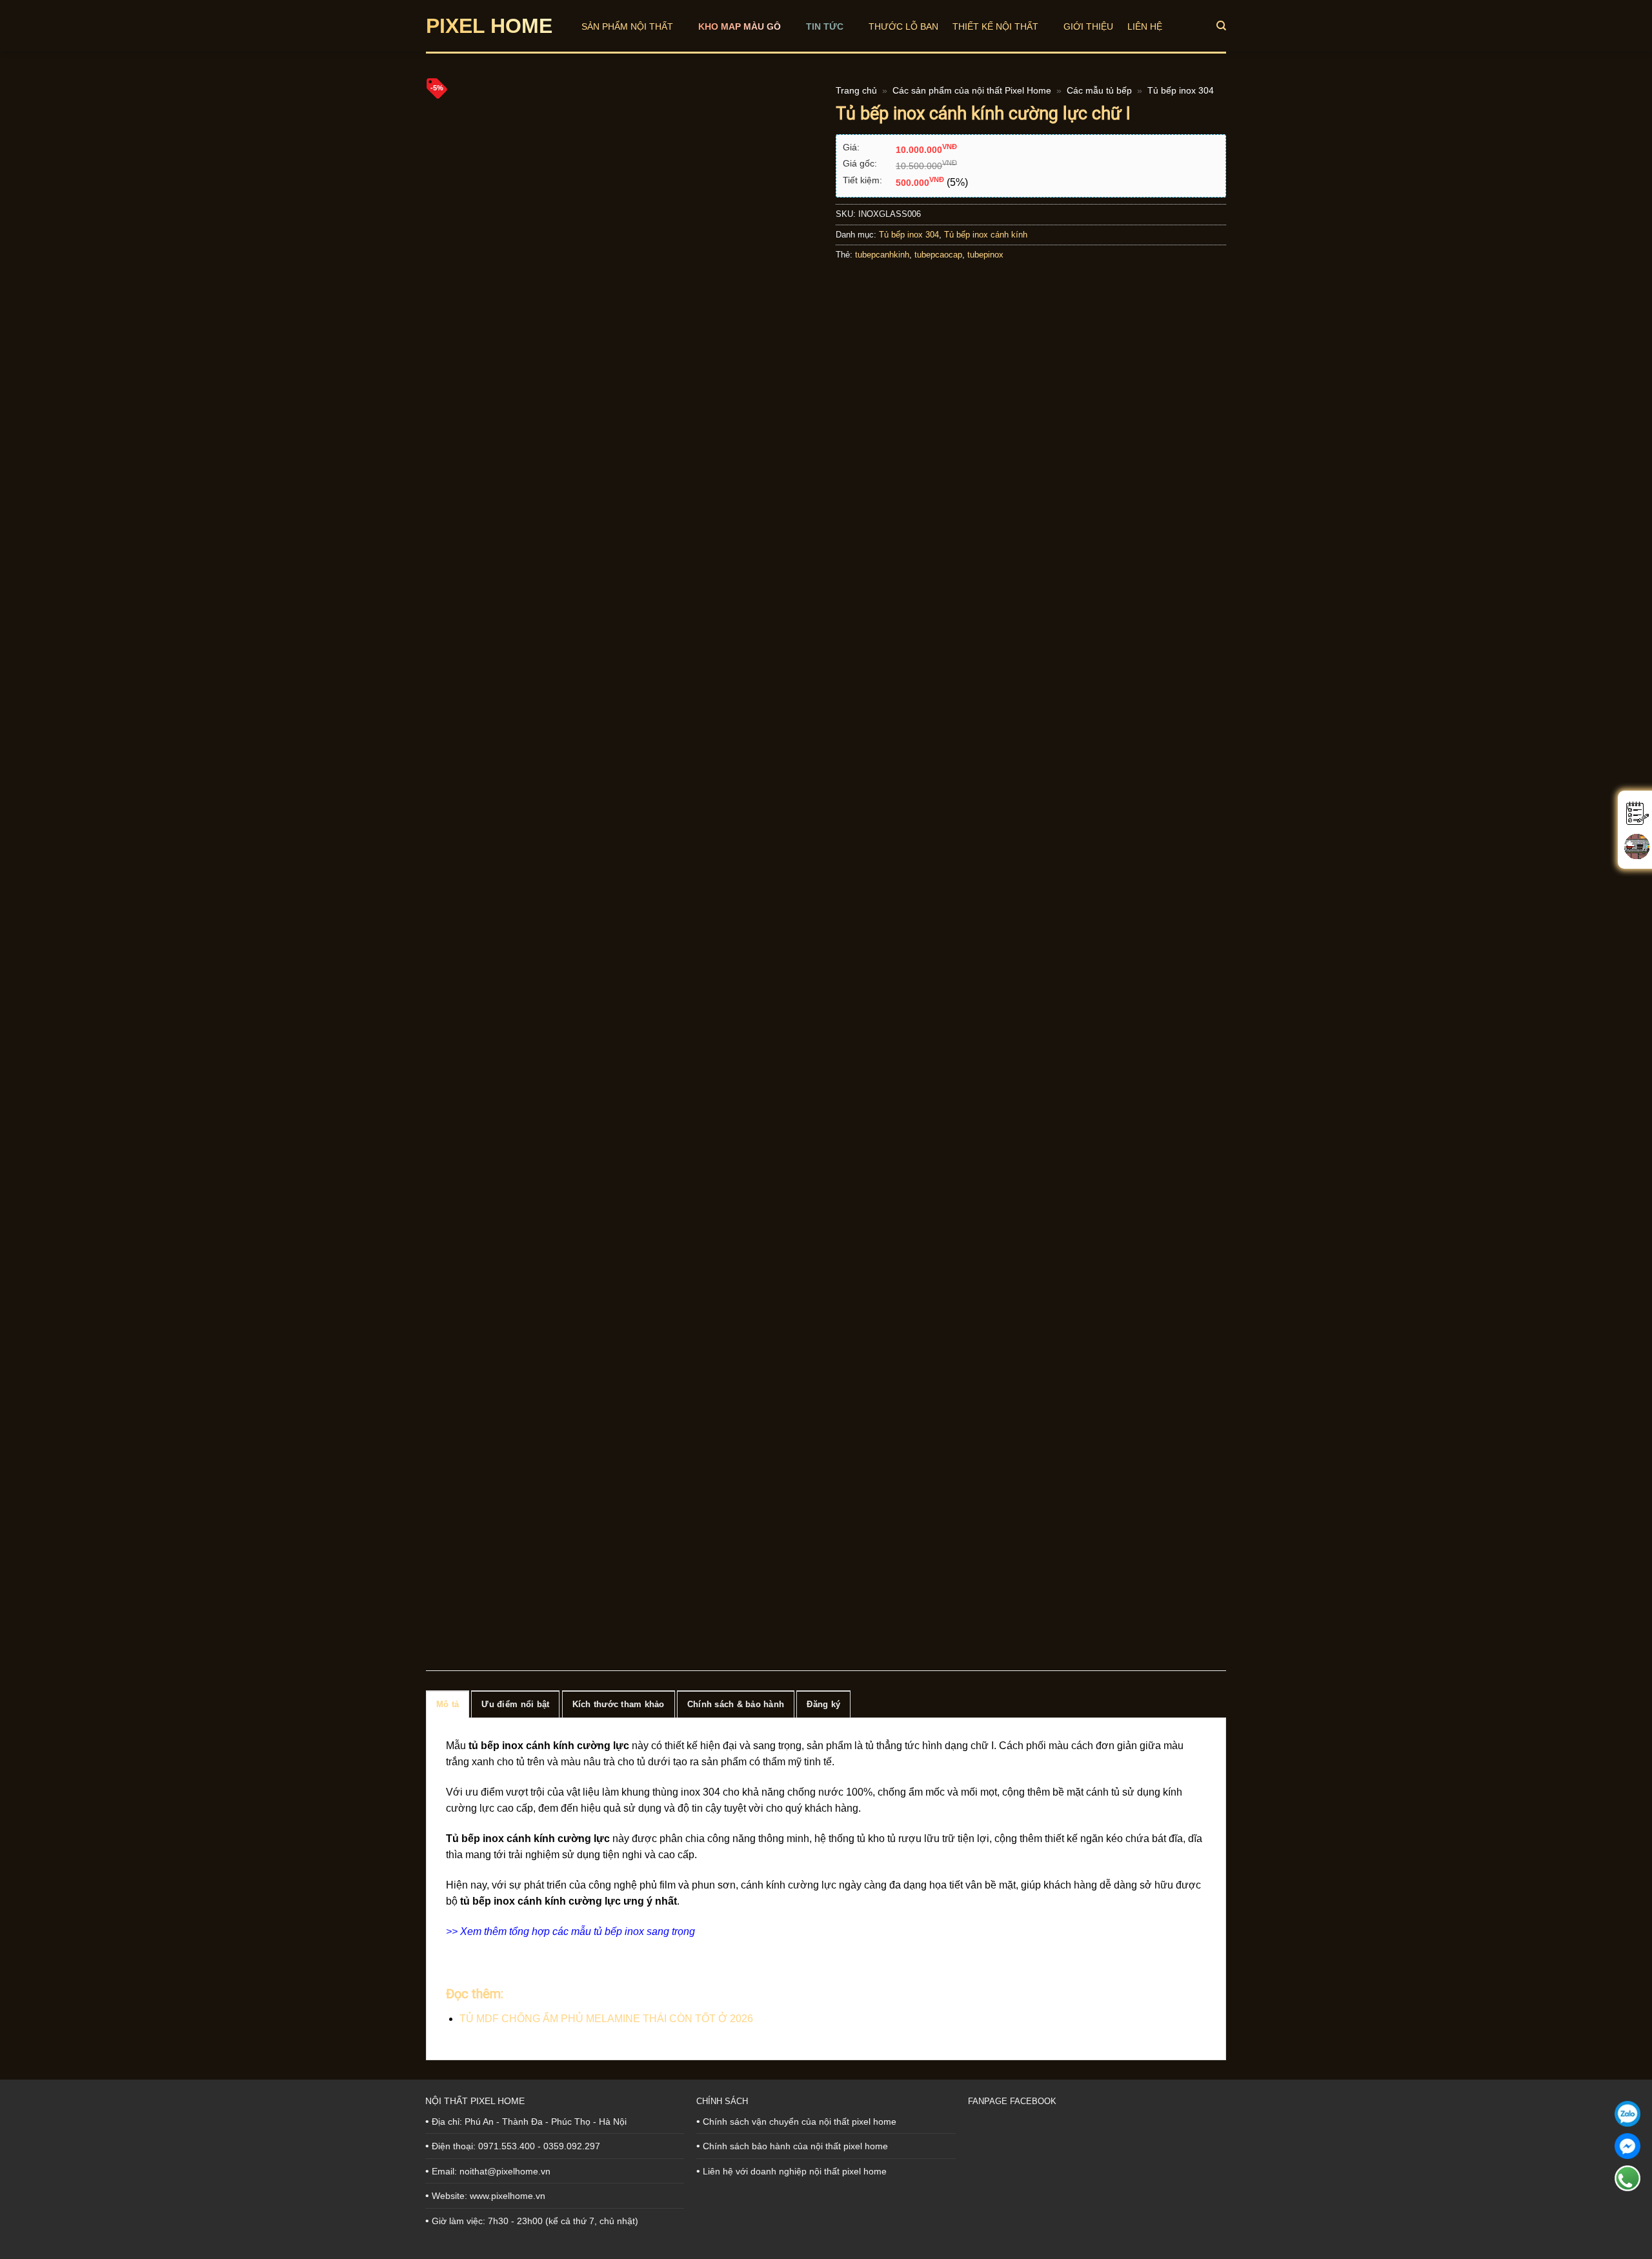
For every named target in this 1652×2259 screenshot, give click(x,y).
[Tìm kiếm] (1221, 26)
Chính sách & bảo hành (736, 1704)
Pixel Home (489, 26)
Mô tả (448, 1704)
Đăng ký (823, 1704)
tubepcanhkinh (882, 255)
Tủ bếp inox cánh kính (986, 235)
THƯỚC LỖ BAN (903, 26)
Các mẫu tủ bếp (1099, 91)
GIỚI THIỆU (1088, 26)
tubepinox (985, 255)
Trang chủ (856, 91)
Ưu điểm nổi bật (515, 1704)
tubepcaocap (938, 255)
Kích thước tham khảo (619, 1704)
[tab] (448, 1704)
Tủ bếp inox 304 (1181, 91)
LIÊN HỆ (1145, 26)
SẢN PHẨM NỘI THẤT (627, 26)
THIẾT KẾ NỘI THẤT (995, 26)
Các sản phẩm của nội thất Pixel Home (972, 91)
